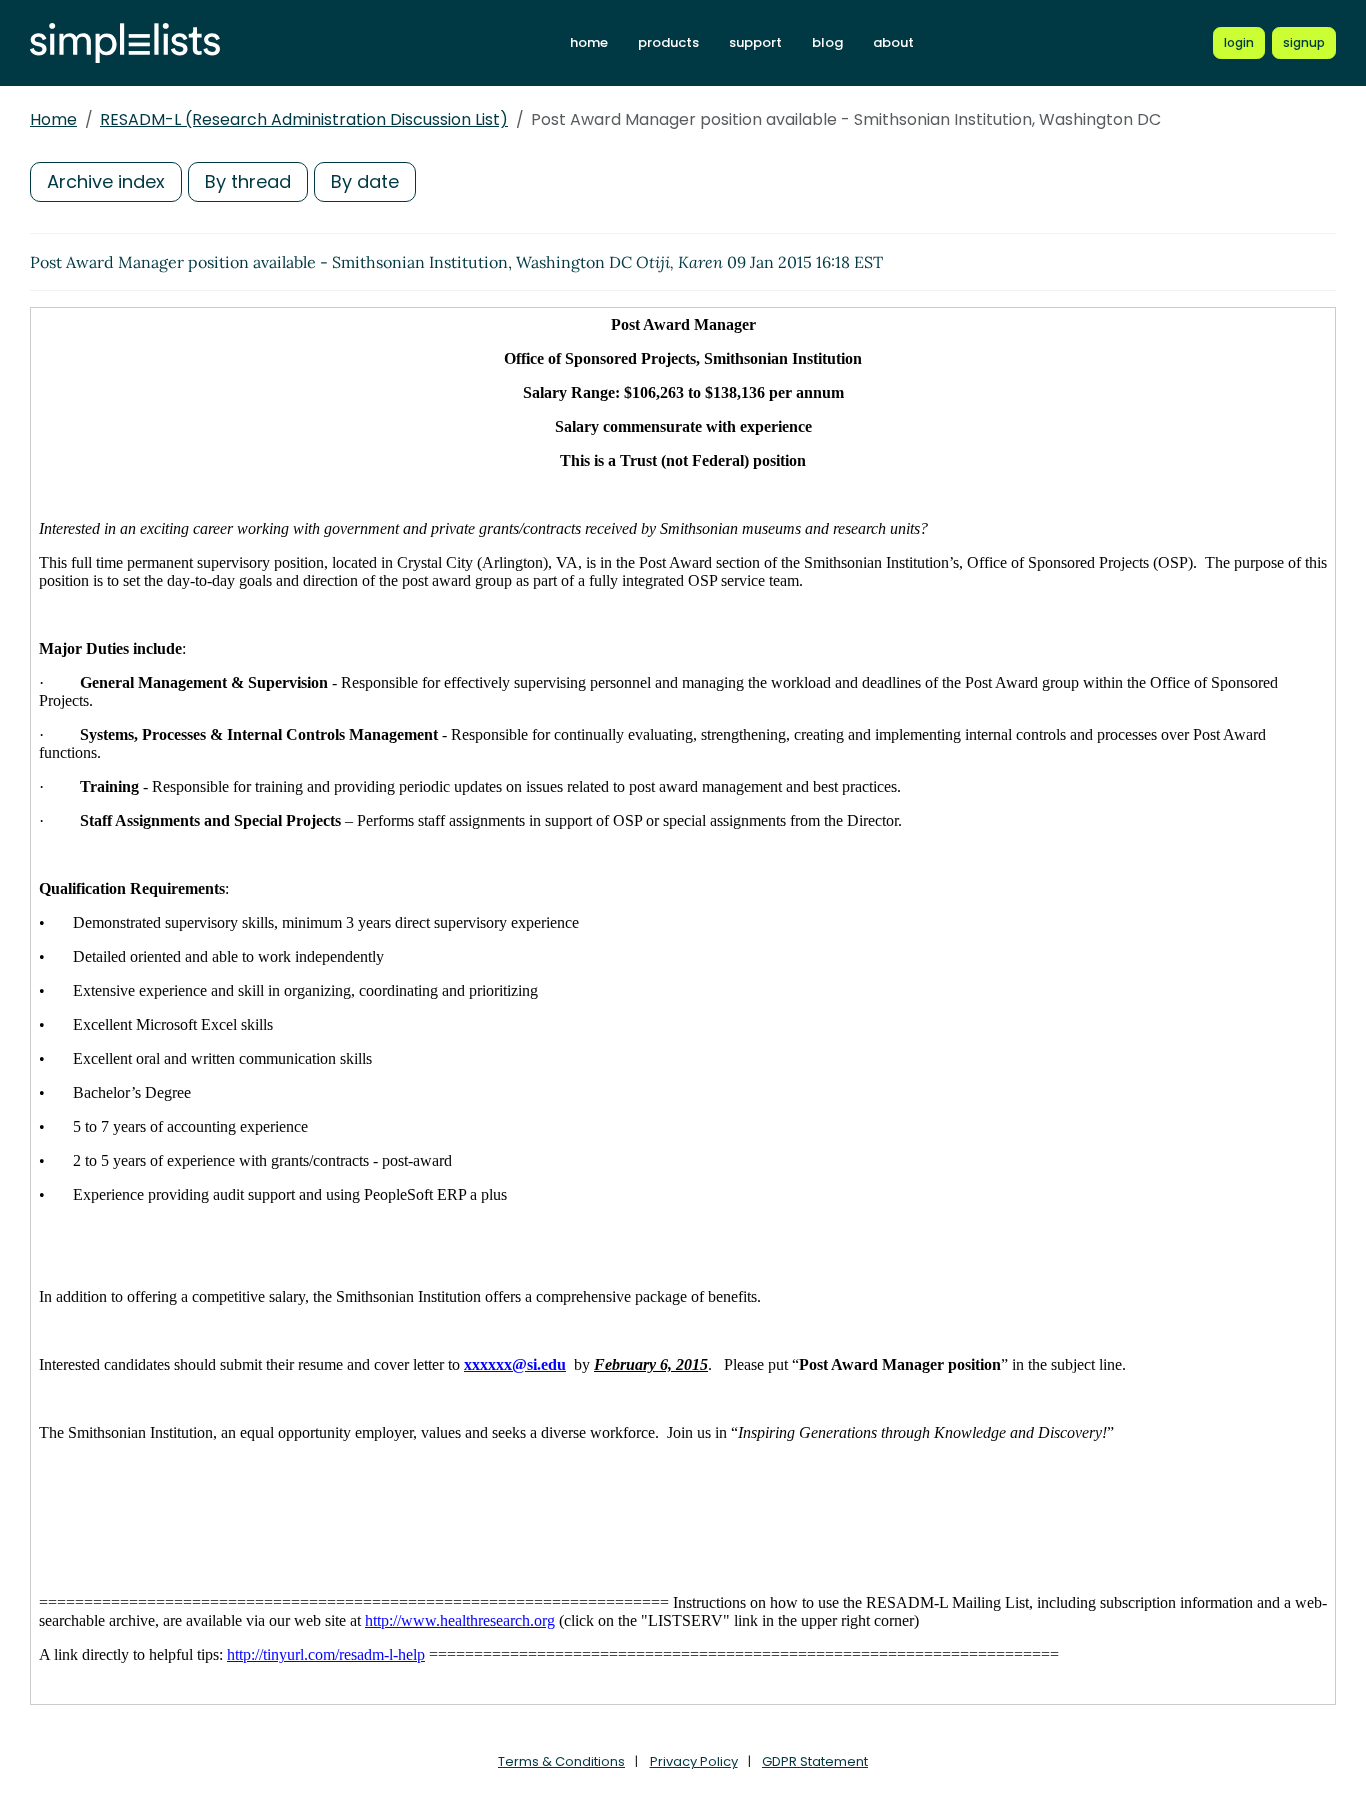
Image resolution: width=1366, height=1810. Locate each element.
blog (827, 42)
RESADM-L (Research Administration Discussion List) (304, 119)
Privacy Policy (694, 1761)
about (893, 42)
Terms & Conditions (561, 1761)
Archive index (106, 181)
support (755, 42)
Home (53, 119)
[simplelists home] (125, 43)
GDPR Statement (815, 1761)
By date (365, 181)
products (668, 42)
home (589, 42)
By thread (248, 181)
